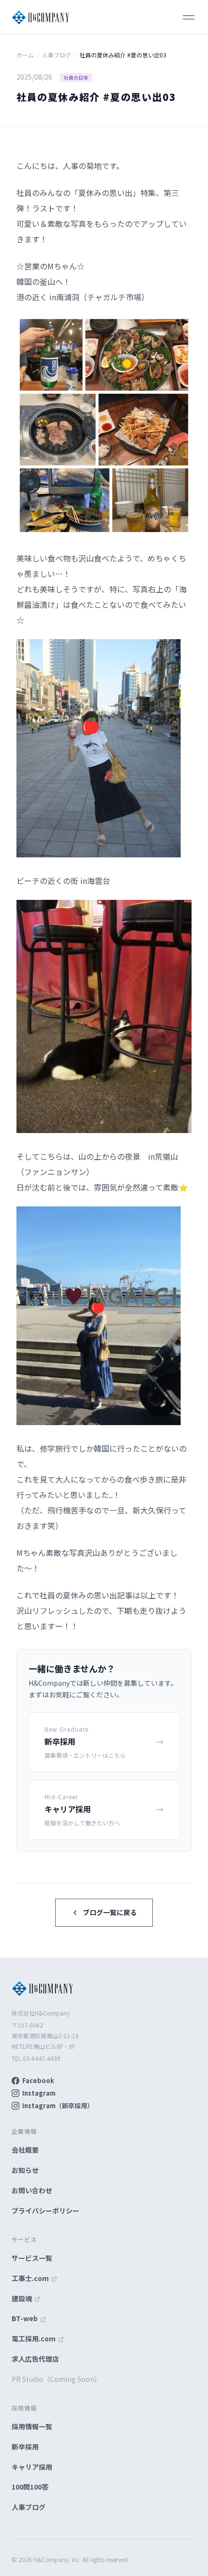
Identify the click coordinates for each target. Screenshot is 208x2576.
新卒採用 (25, 2447)
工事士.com (31, 2278)
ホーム (25, 55)
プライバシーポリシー (45, 2211)
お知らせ (25, 2170)
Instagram (39, 2093)
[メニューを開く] (189, 17)
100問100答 (30, 2487)
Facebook (38, 2080)
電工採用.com (34, 2338)
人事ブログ (57, 55)
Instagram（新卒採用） (58, 2106)
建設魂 (22, 2298)
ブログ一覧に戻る (110, 1912)
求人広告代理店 (35, 2359)
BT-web (25, 2318)
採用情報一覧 (32, 2426)
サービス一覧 (32, 2258)
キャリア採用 (32, 2467)
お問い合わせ (32, 2190)
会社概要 (25, 2150)
